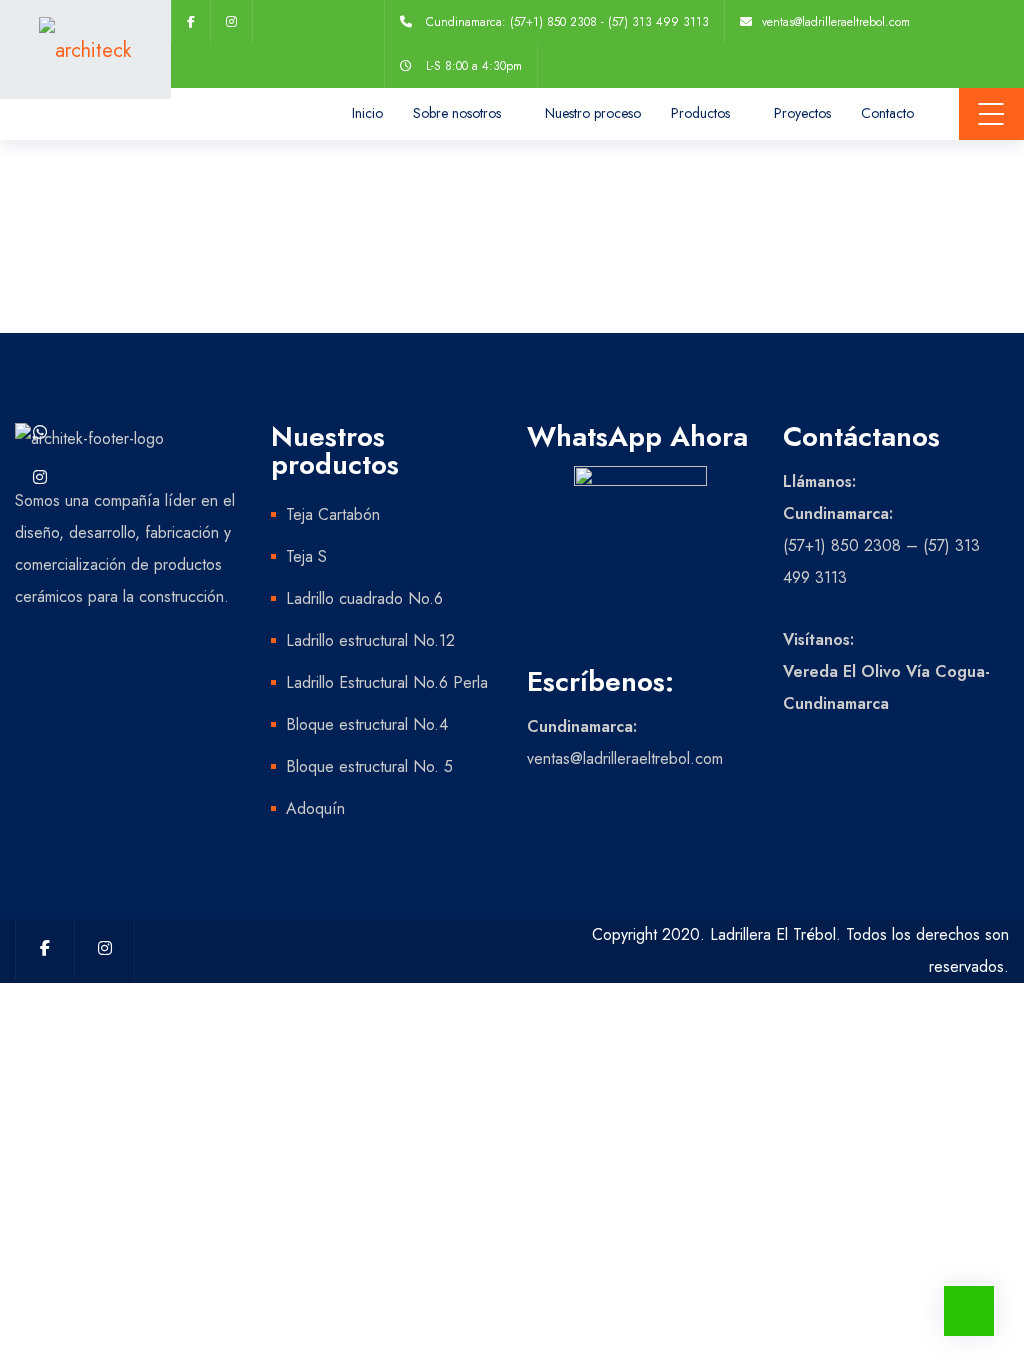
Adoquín (315, 808)
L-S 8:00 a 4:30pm (474, 66)
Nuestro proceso (593, 113)
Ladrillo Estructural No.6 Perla (387, 682)
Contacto (887, 113)
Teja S (306, 556)
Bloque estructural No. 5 (369, 766)
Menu (991, 114)
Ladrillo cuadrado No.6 (364, 598)
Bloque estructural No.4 (367, 724)
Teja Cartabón (333, 514)
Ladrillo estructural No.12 (370, 640)
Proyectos (802, 113)
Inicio (367, 113)
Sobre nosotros (457, 113)
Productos (700, 113)
